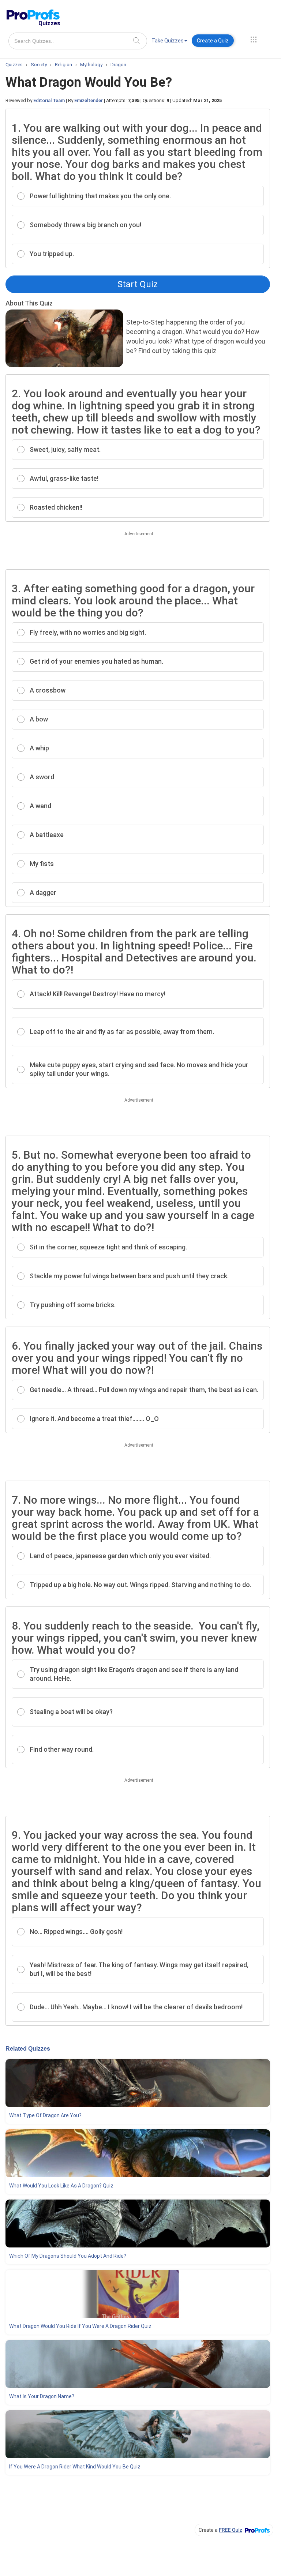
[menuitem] (169, 42)
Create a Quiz (213, 41)
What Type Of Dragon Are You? (45, 2115)
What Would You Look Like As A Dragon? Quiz (61, 2186)
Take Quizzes (168, 41)
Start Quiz (138, 284)
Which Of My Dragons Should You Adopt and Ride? (68, 2256)
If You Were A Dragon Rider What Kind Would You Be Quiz (75, 2467)
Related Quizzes (28, 2049)
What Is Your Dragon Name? (42, 2396)
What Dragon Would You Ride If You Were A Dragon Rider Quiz (80, 2326)
